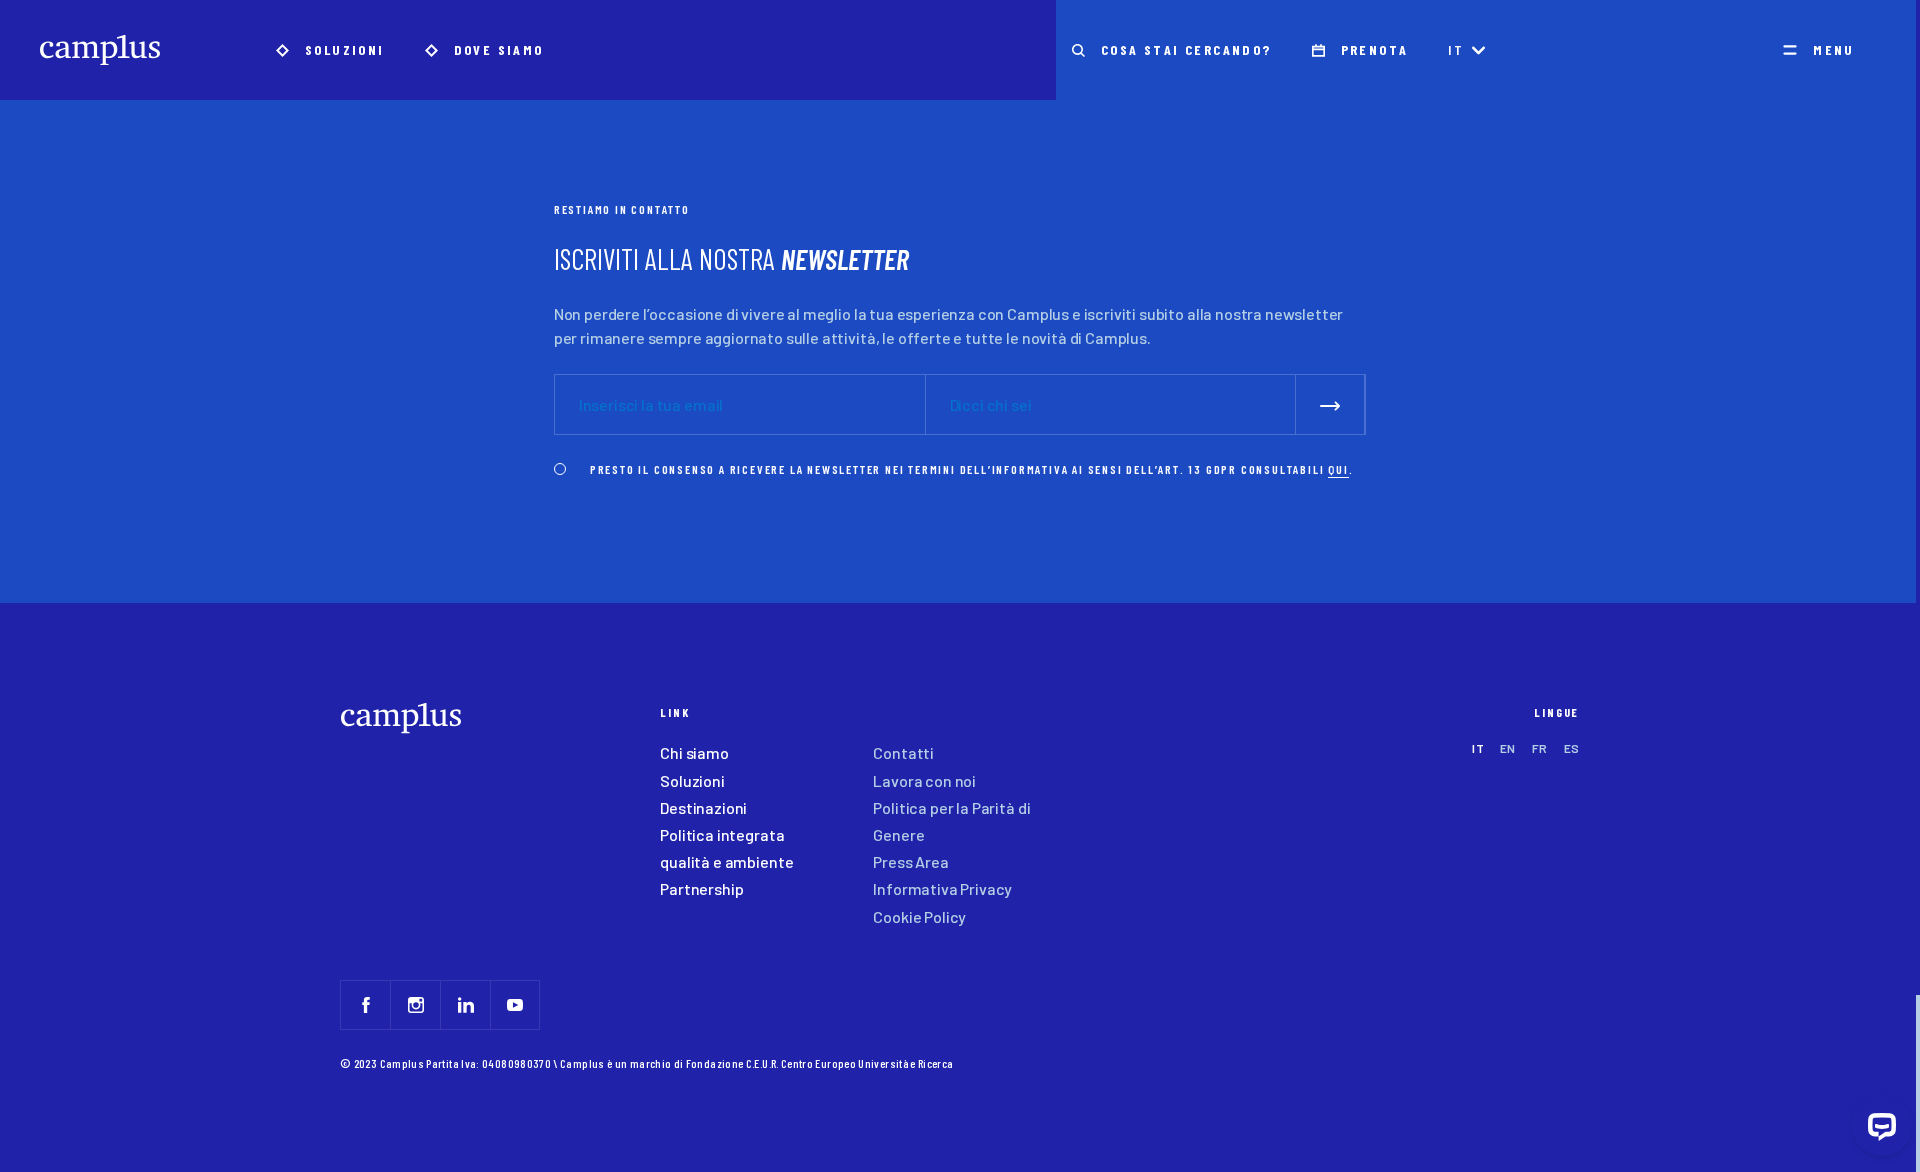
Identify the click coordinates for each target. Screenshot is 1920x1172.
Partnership (701, 888)
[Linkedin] (465, 1005)
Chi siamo (694, 752)
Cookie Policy (919, 916)
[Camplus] (100, 50)
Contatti (903, 752)
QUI (1338, 469)
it (1456, 49)
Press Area (910, 861)
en (1508, 748)
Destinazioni (703, 807)
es (1572, 748)
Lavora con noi (924, 780)
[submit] (1330, 404)
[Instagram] (415, 1005)
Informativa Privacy (942, 888)
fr (1540, 748)
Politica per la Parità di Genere (951, 821)
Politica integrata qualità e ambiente (726, 848)
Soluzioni (692, 780)
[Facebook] (365, 1005)
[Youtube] (515, 1005)
